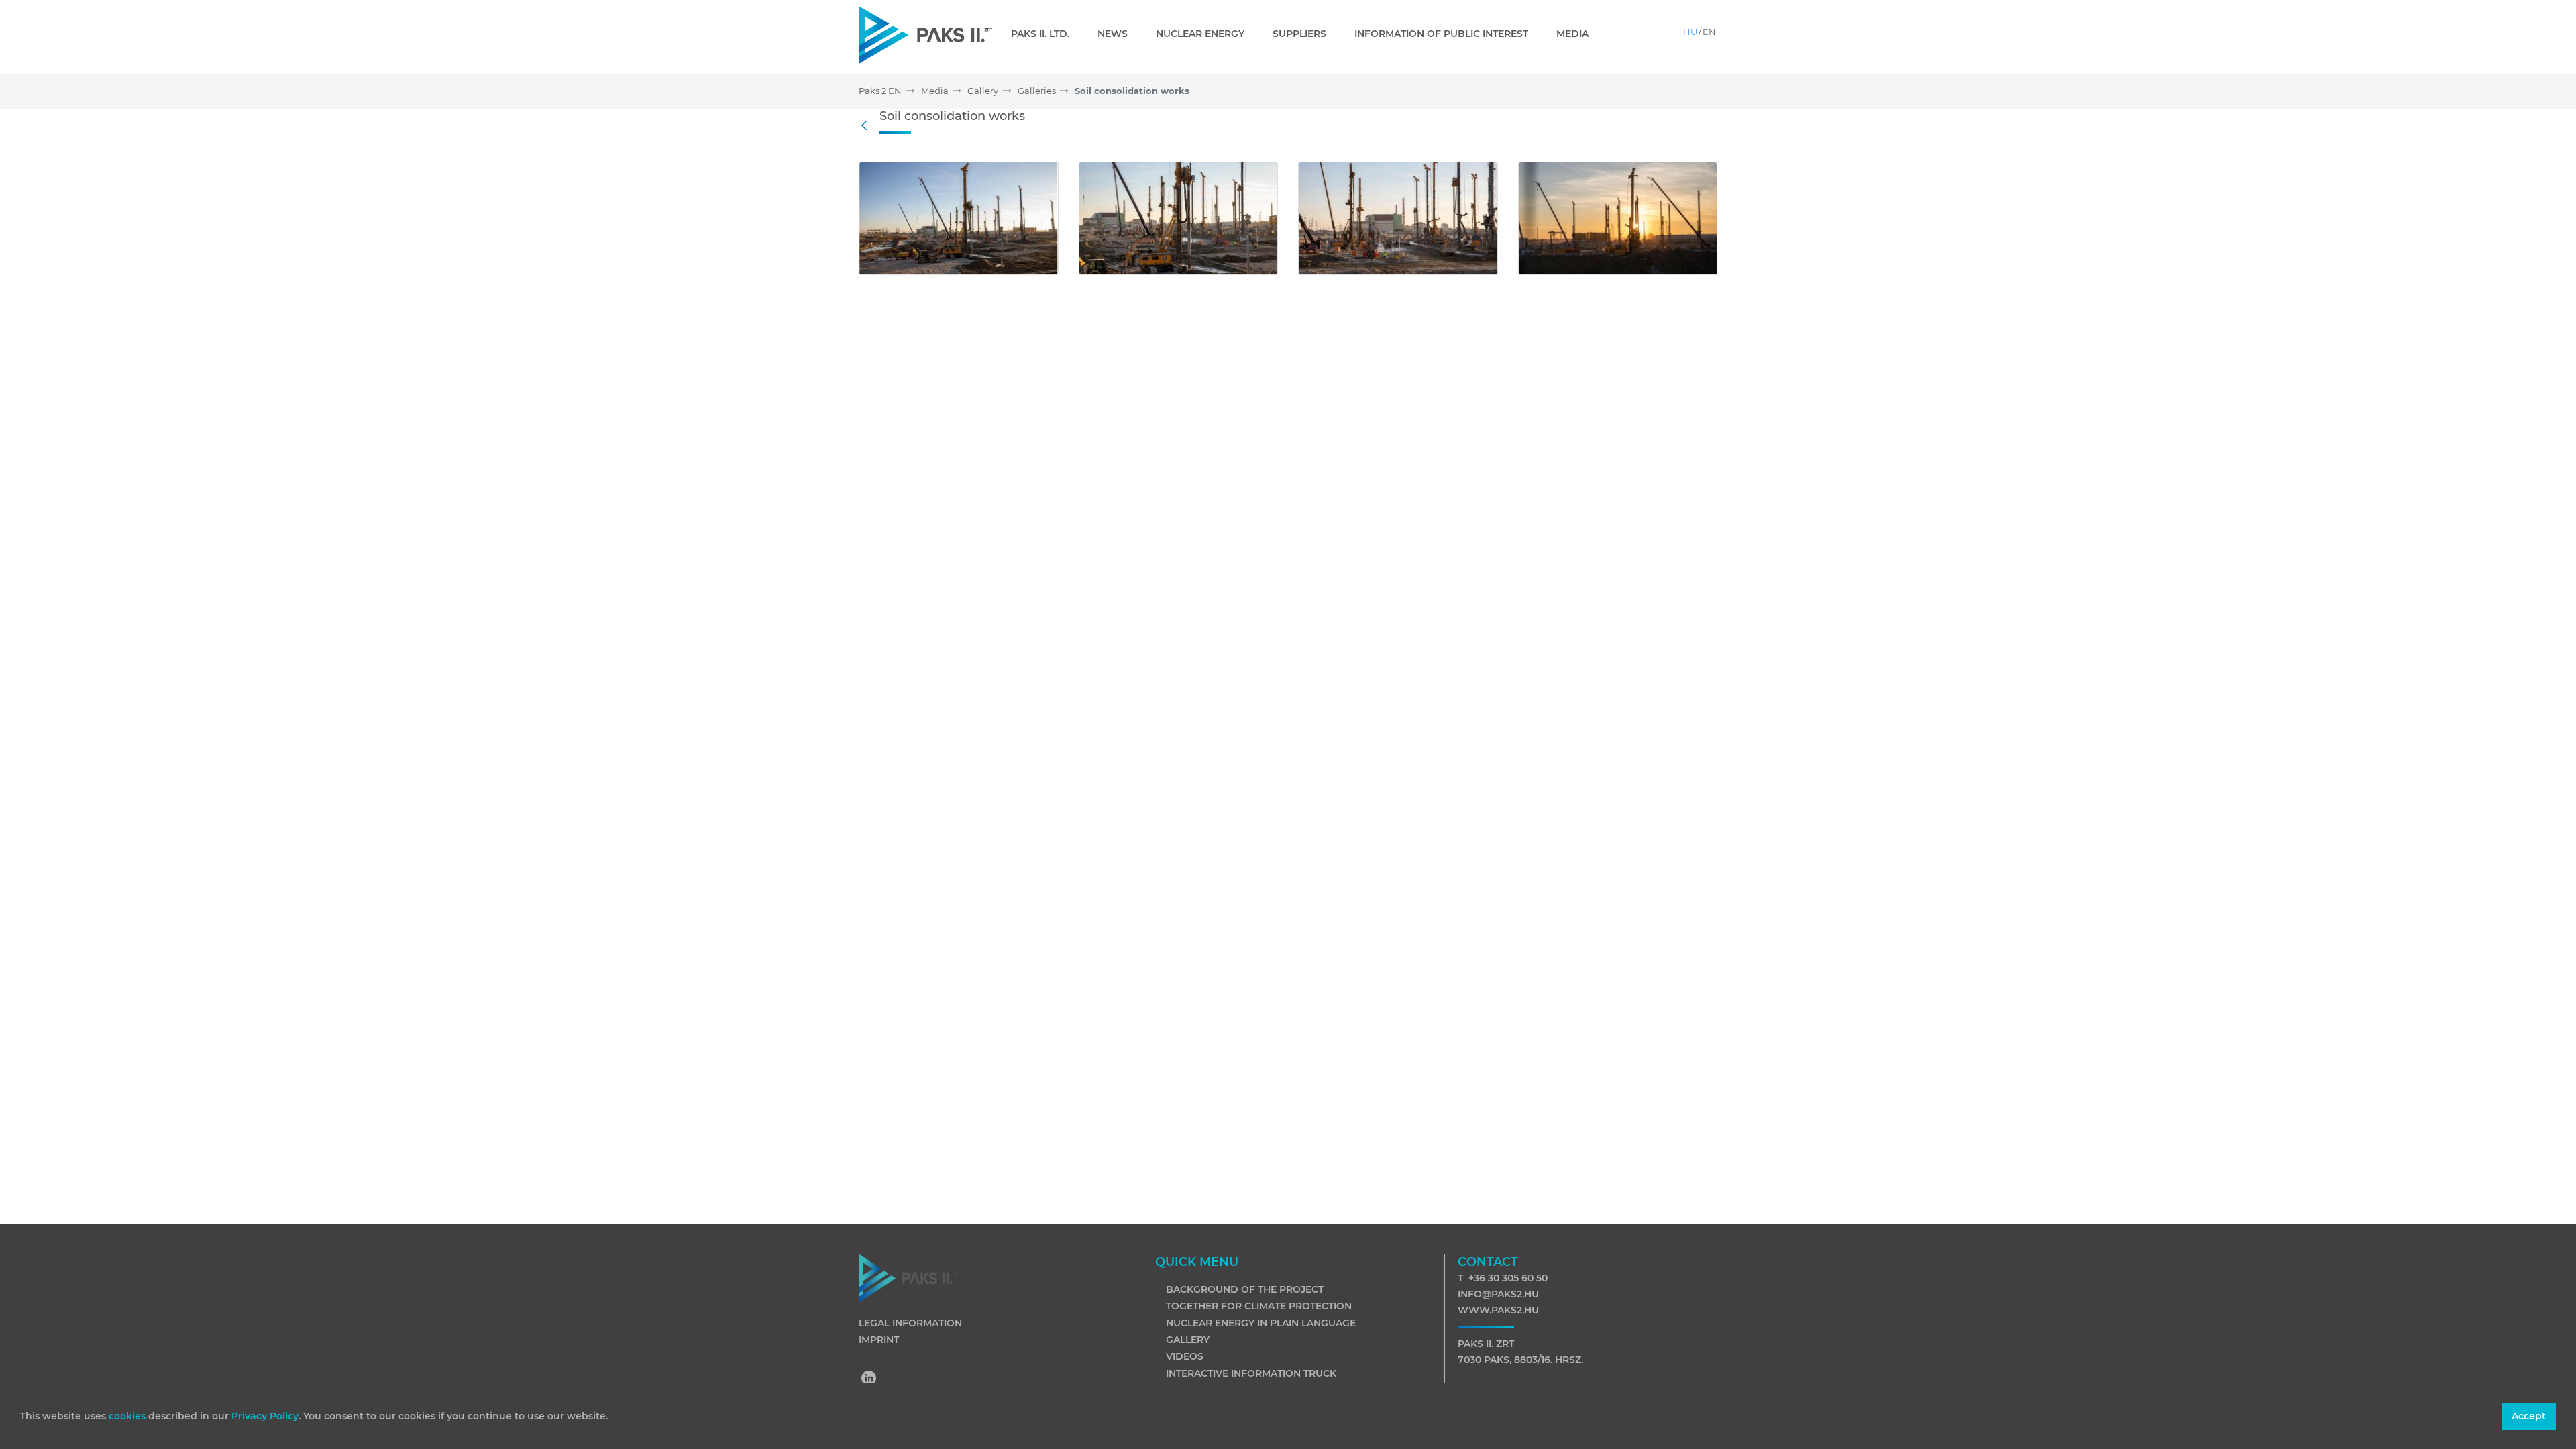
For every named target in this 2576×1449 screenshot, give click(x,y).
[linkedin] (869, 1379)
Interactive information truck (1251, 1373)
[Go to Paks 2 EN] (925, 35)
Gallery (1188, 1340)
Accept (2529, 1416)
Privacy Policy (265, 1416)
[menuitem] (1045, 34)
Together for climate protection (1259, 1306)
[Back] (867, 126)
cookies (128, 1416)
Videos (1185, 1356)
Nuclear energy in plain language (1261, 1323)
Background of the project (1245, 1289)
